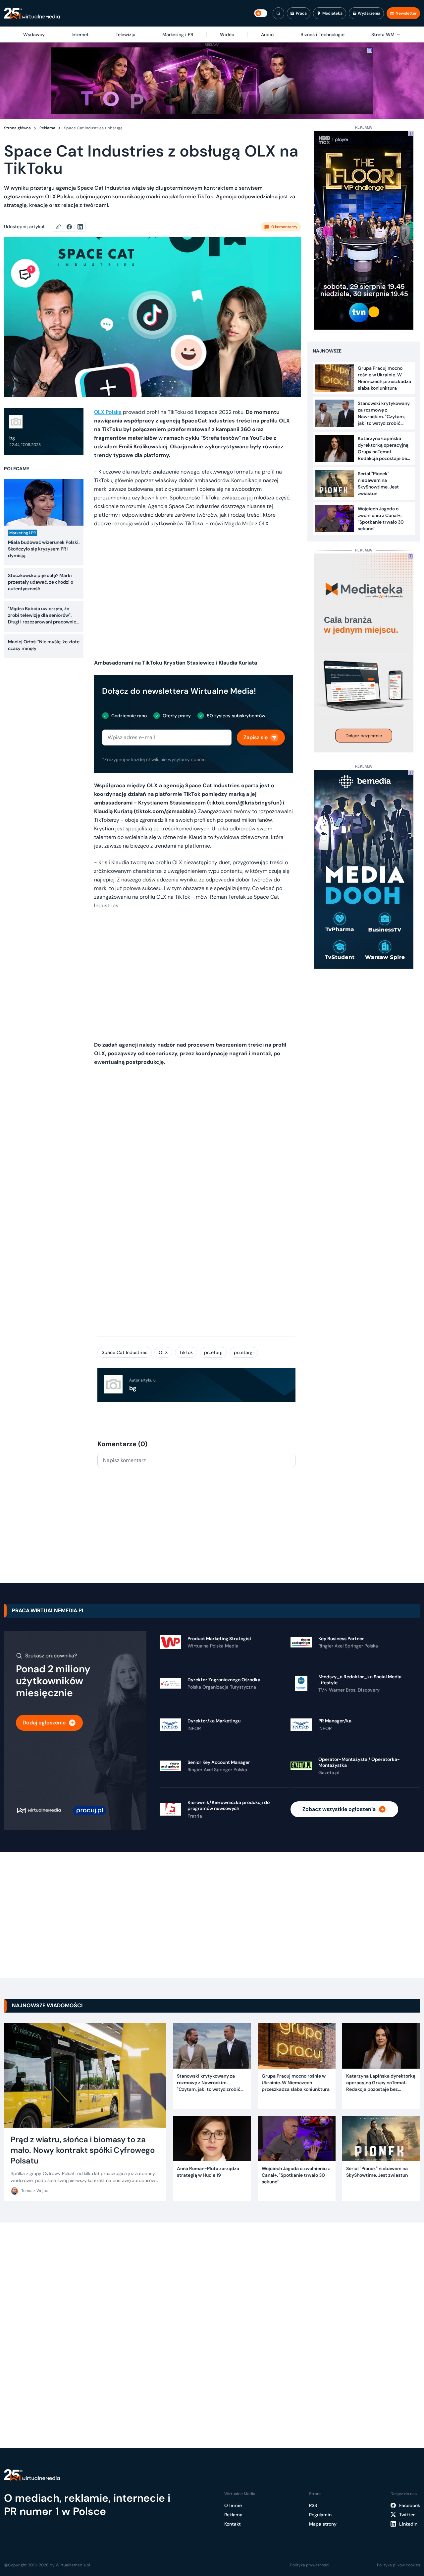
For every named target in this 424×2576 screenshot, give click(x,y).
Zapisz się (256, 737)
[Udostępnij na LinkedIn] (80, 227)
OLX (163, 1352)
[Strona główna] (32, 13)
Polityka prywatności (310, 2565)
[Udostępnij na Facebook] (72, 227)
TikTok (186, 1352)
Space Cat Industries (125, 1352)
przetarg (213, 1352)
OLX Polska (108, 412)
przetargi (244, 1352)
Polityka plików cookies (398, 2565)
